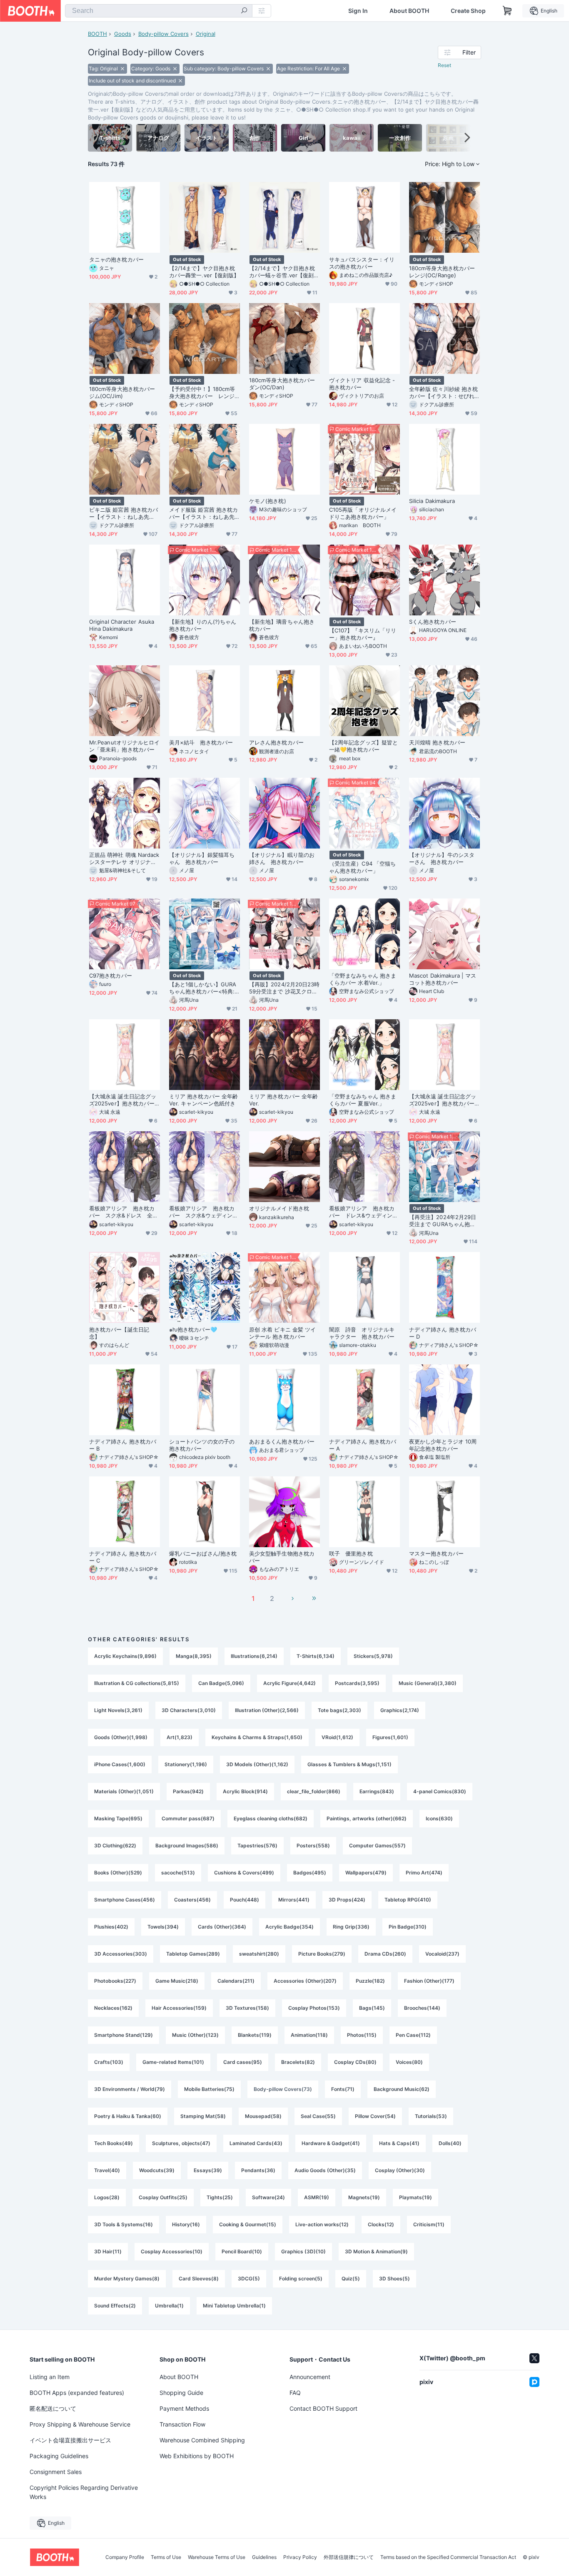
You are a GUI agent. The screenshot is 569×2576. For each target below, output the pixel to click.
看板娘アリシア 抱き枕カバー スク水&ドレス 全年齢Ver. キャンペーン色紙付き (124, 1212)
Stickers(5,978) (373, 1656)
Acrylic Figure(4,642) (289, 1683)
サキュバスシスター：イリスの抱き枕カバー (362, 263)
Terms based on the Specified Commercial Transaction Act (448, 2557)
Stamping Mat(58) (203, 2116)
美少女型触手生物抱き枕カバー (282, 1557)
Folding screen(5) (301, 2279)
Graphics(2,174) (400, 1710)
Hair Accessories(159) (179, 2008)
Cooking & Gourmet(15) (248, 2224)
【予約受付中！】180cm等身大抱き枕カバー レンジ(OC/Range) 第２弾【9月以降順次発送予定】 (203, 393)
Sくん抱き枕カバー (433, 622)
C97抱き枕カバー (111, 976)
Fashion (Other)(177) (429, 1981)
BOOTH (97, 34)
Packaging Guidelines (59, 2456)
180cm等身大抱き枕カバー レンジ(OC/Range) (444, 272)
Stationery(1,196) (186, 1764)
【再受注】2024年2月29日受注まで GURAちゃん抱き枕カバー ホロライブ (443, 1221)
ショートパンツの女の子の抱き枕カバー (202, 1445)
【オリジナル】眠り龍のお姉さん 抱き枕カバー (282, 858)
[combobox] (159, 11)
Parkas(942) (188, 1791)
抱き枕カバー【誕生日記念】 (119, 1333)
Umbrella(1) (169, 2306)
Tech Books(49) (114, 2143)
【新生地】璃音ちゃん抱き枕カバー (282, 625)
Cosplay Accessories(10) (172, 2251)
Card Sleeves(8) (199, 2279)
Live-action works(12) (322, 2224)
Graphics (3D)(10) (303, 2251)
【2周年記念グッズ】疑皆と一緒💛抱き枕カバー (363, 746)
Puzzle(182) (370, 1981)
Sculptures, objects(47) (181, 2143)
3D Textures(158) (247, 2008)
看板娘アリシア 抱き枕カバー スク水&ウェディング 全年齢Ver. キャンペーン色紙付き (205, 1212)
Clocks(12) (381, 2224)
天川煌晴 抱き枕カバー (437, 742)
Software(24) (268, 2197)
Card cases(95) (243, 2062)
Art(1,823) (180, 1737)
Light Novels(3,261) (118, 1710)
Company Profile (125, 2557)
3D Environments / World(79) (130, 2089)
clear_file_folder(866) (314, 1791)
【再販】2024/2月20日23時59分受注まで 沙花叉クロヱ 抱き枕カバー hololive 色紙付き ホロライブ (284, 988)
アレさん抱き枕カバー (276, 742)
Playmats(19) (416, 2197)
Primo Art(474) (424, 1873)
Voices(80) (409, 2062)
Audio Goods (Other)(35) (325, 2170)
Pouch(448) (245, 1900)
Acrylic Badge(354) (289, 1927)
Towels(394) (163, 1927)
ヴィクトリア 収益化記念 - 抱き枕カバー (362, 384)
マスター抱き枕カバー (436, 1553)
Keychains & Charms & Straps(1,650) (257, 1737)
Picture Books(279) (322, 1954)
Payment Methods (184, 2408)
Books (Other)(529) (118, 1873)
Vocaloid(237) (442, 1954)
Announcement (310, 2377)
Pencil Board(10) (242, 2251)
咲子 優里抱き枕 (351, 1553)
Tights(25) (220, 2197)
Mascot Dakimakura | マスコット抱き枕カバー (443, 979)
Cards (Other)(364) (222, 1927)
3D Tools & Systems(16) (124, 2224)
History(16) (186, 2224)
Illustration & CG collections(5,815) (137, 1683)
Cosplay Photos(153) (314, 2008)
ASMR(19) (317, 2197)
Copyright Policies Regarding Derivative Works (84, 2492)
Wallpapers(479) (366, 1873)
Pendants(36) (258, 2170)
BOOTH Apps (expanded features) (77, 2393)
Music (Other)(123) (195, 2035)
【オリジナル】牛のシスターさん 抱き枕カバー (442, 858)
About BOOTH (409, 11)
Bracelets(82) (298, 2062)
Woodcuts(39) (157, 2170)
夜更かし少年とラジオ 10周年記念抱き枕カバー (443, 1445)
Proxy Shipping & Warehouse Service (80, 2424)
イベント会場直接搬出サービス (70, 2440)
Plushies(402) (111, 1927)
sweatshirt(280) (259, 1954)
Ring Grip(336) (351, 1927)
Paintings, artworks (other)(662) (367, 1818)
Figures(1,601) (390, 1737)
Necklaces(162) (113, 2008)
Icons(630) (439, 1818)
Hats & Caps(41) (399, 2143)
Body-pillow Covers (163, 34)
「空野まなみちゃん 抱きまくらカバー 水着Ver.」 (363, 979)
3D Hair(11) (108, 2251)
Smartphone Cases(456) (125, 1900)
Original (206, 34)
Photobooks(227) (115, 1981)
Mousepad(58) (263, 2116)
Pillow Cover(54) (375, 2116)
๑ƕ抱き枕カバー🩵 (193, 1329)
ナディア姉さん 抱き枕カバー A (363, 1445)
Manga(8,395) (194, 1656)
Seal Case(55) (318, 2116)
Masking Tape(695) (118, 1818)
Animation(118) (309, 2035)
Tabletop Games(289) (193, 1954)
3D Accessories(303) (121, 1954)
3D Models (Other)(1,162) (257, 1764)
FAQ (295, 2393)
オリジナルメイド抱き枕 (279, 1208)
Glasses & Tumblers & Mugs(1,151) (349, 1764)
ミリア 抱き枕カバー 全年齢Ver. (283, 1100)
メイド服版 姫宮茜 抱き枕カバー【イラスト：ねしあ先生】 (203, 513)
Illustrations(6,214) (254, 1656)
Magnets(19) (364, 2197)
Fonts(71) (343, 2089)
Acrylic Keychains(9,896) (125, 1656)
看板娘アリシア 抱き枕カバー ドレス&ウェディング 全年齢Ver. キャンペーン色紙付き (364, 1212)
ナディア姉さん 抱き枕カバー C (123, 1557)
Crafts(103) (109, 2062)
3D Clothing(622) (115, 1846)
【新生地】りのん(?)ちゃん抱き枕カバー (203, 625)
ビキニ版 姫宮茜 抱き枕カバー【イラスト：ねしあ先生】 (124, 513)
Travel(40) (107, 2170)
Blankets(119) (255, 2035)
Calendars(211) (236, 1981)
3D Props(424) (347, 1900)
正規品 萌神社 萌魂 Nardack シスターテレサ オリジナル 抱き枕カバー (124, 859)
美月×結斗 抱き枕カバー (201, 742)
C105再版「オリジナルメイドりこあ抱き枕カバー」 (363, 513)
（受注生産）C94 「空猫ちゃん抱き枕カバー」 (362, 867)
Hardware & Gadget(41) (331, 2143)
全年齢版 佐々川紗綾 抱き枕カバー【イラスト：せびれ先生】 (443, 393)
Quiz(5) (351, 2279)
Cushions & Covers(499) (244, 1873)
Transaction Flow (182, 2424)
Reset (444, 65)
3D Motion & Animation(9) (376, 2251)
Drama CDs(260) (385, 1954)
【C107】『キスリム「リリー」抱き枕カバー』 (363, 634)
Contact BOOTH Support (323, 2408)
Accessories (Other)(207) (305, 1981)
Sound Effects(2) (115, 2306)
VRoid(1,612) (337, 1737)
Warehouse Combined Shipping (202, 2440)
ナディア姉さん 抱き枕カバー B (123, 1445)
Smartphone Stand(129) (124, 2035)
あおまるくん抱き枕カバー (282, 1441)
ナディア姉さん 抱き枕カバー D (443, 1333)
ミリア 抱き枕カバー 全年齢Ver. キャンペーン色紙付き (203, 1100)
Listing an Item (50, 2377)
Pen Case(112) (413, 2035)
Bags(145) (372, 2008)
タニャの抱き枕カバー (116, 259)
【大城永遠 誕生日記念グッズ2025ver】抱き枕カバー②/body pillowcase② (443, 1100)
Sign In (358, 11)
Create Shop (468, 11)
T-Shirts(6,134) (316, 1656)
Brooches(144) (422, 2008)
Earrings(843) (377, 1791)
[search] (244, 11)
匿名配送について (53, 2408)
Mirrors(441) (294, 1900)
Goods (123, 34)
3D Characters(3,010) (189, 1710)
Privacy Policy (300, 2557)
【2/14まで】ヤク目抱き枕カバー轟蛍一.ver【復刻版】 (204, 272)
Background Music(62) (402, 2089)
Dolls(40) (450, 2143)
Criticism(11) (429, 2224)
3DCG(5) (249, 2279)
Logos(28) (107, 2197)
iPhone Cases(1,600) (120, 1764)
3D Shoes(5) (394, 2279)
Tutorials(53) (431, 2116)
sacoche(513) (178, 1873)
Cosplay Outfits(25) (163, 2197)
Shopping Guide (181, 2393)
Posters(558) (313, 1846)
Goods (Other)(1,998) (121, 1737)
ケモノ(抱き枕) (268, 501)
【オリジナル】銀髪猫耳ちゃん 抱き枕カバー (202, 858)
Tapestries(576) (257, 1846)
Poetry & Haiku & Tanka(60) (128, 2116)
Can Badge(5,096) (221, 1683)
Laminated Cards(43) (256, 2143)
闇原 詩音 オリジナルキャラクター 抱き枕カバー (362, 1333)
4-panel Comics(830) (440, 1791)
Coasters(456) (192, 1900)
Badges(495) (310, 1873)
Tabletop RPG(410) (408, 1900)
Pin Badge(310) (408, 1927)
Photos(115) (362, 2035)
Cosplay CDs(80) (355, 2062)
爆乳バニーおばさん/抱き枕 (203, 1553)
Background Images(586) (187, 1846)
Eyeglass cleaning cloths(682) (271, 1818)
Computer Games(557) (377, 1846)
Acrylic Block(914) (245, 1791)
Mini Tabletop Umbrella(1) (234, 2306)
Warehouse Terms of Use (217, 2557)
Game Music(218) (177, 1981)
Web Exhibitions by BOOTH (197, 2456)
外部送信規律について (349, 2557)
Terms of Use (166, 2557)
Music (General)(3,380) (428, 1683)
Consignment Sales (56, 2472)
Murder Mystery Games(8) (127, 2279)
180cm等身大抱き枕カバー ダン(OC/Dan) (284, 384)
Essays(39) (208, 2170)
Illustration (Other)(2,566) (267, 1710)
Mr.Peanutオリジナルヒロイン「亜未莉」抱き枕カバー (124, 746)
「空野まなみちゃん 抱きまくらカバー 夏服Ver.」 (363, 1100)
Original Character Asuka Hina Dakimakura (122, 625)
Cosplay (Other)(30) (400, 2170)
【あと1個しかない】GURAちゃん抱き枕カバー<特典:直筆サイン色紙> (203, 988)
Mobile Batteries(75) (209, 2089)
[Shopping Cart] (507, 11)
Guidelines (264, 2557)
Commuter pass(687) (188, 1818)
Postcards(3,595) (357, 1683)
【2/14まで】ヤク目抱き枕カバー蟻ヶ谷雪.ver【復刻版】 (282, 272)
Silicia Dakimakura (432, 501)
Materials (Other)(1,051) (124, 1791)
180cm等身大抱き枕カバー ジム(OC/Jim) (125, 392)
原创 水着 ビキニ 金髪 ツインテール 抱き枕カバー (282, 1333)
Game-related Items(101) (173, 2062)
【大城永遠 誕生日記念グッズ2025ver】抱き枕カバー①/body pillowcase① (123, 1100)
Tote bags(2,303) (339, 1710)
